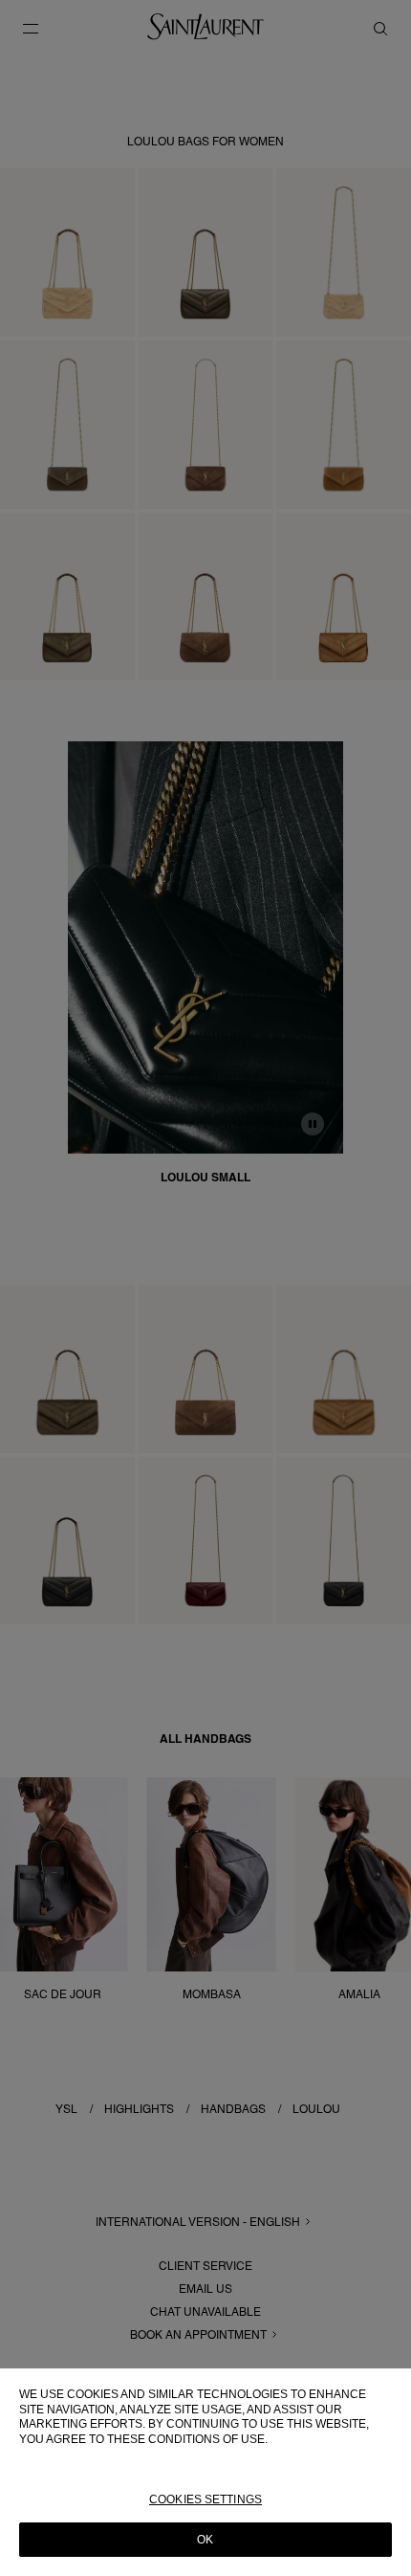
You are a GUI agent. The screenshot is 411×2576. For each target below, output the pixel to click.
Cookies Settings (205, 2499)
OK (205, 2540)
